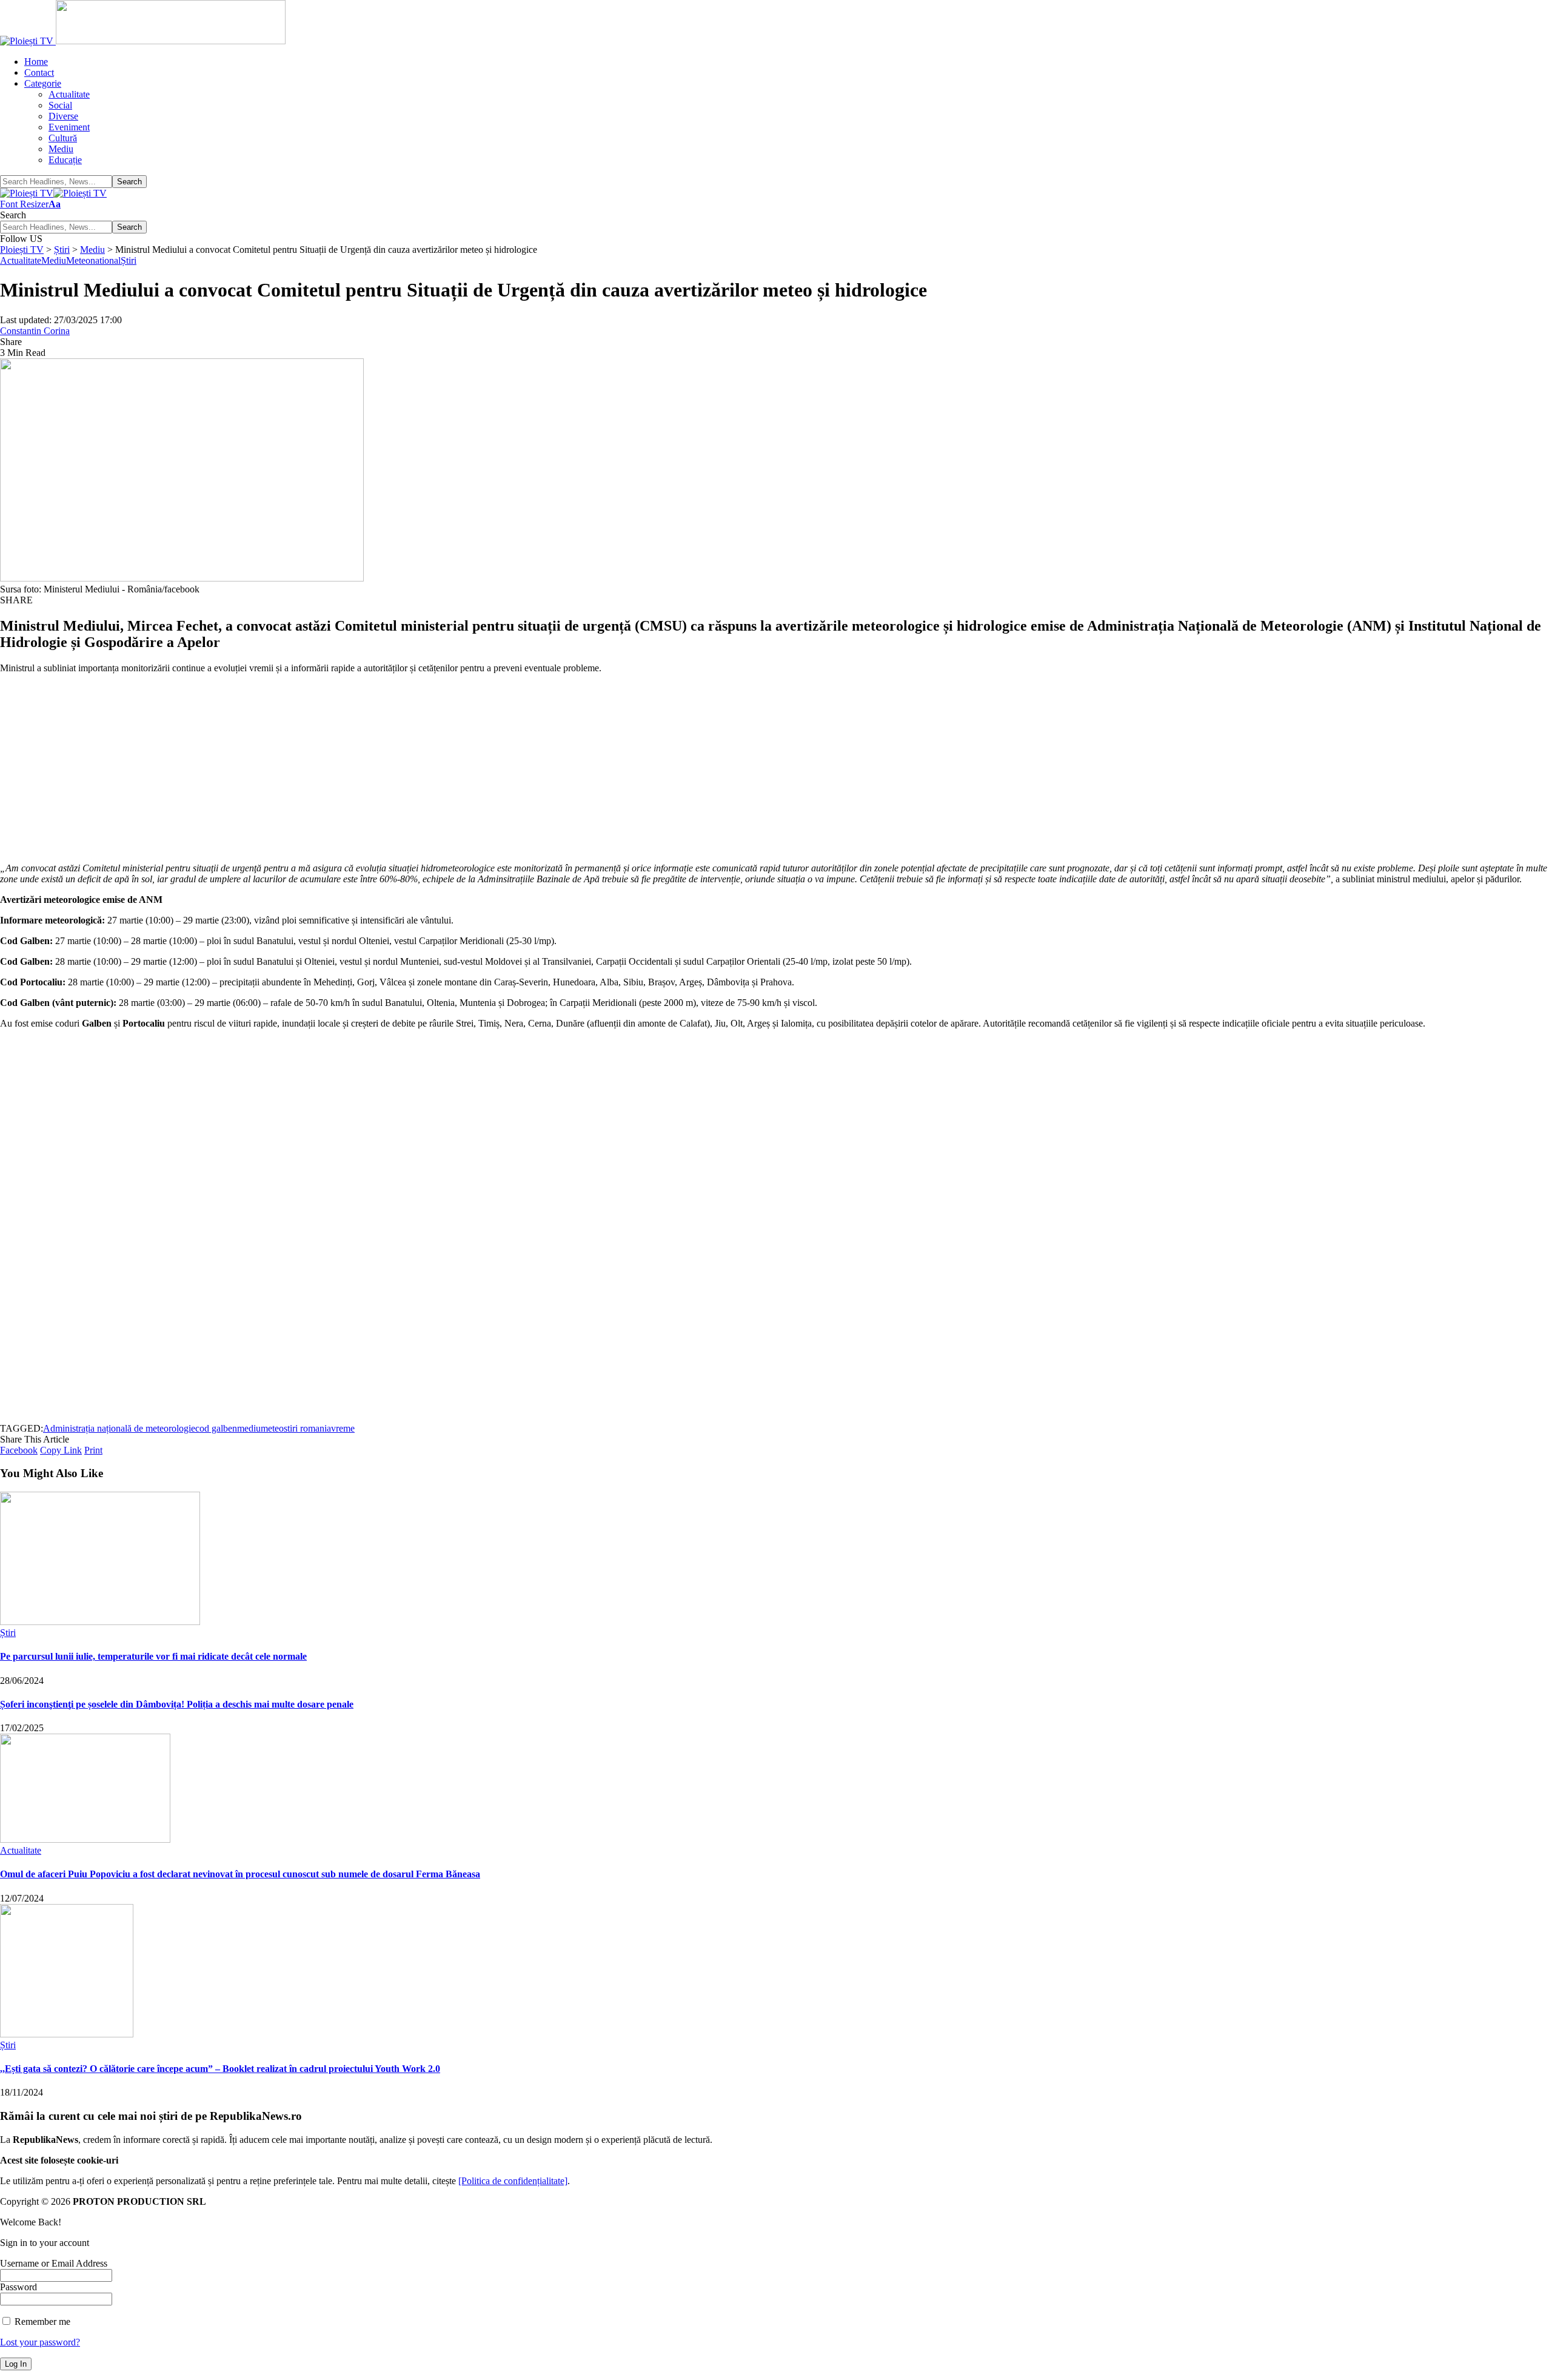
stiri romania (307, 1428)
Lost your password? (40, 2342)
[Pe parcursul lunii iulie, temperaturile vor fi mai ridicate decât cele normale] (100, 1622)
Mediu (54, 260)
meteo (272, 1428)
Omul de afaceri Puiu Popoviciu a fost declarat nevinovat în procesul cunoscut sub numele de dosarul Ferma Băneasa (240, 1874)
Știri (129, 260)
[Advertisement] (364, 768)
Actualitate (21, 260)
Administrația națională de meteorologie (119, 1428)
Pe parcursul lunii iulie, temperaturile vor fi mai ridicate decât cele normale (153, 1656)
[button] (30, 204)
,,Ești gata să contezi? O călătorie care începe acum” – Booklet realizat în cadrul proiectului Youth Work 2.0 (220, 2069)
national (105, 260)
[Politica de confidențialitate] (513, 2181)
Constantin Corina (35, 331)
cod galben (216, 1428)
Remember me (41, 2321)
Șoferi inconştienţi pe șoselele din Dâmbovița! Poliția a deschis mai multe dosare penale (177, 1704)
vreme (343, 1428)
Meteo (78, 260)
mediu (249, 1428)
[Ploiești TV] (53, 193)
